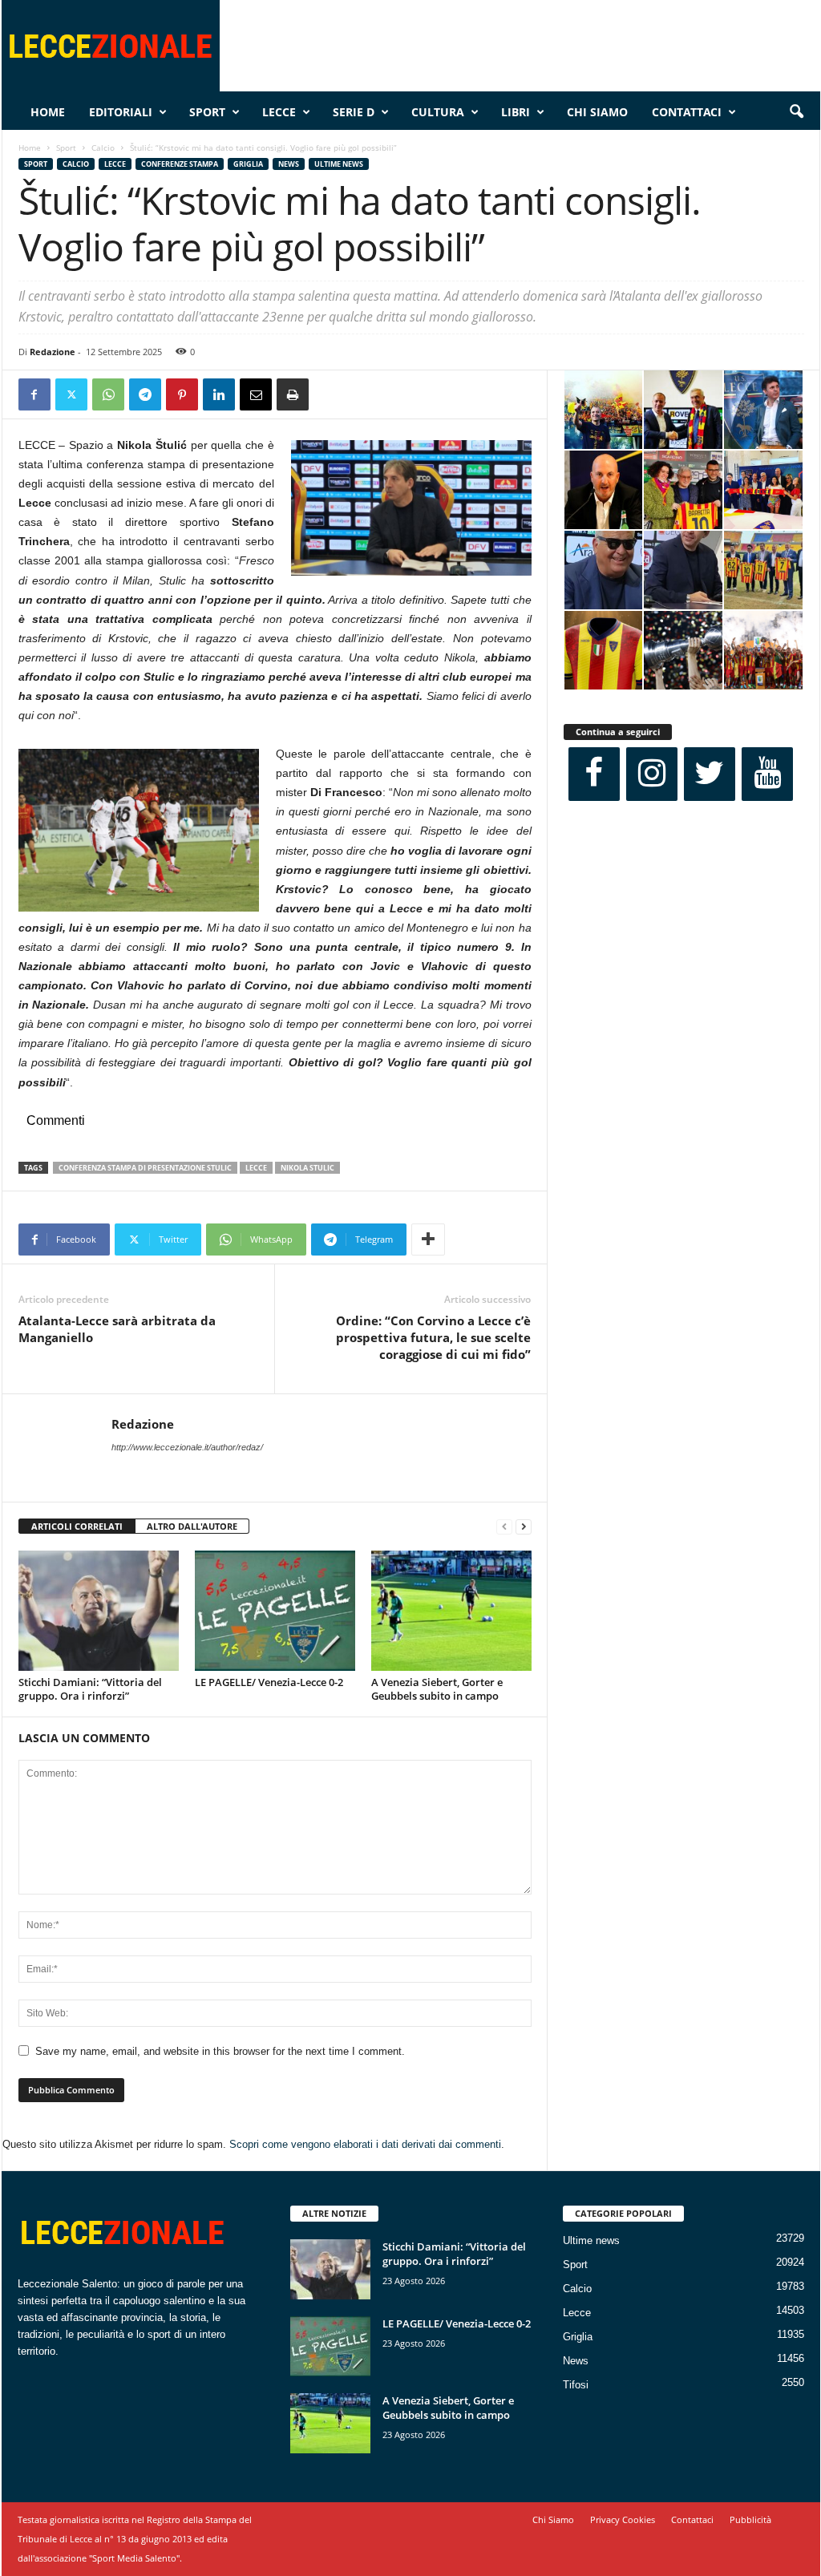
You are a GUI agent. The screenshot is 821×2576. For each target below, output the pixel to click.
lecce (256, 1168)
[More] (428, 1239)
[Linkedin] (219, 394)
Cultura (438, 112)
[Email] (256, 394)
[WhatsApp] (108, 394)
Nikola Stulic (307, 1168)
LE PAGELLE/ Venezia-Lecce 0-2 (269, 1682)
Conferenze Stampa (180, 164)
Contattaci (687, 112)
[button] (796, 112)
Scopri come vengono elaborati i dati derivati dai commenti (365, 2144)
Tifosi (576, 2385)
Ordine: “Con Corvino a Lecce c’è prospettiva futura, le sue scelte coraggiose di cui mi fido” (433, 1337)
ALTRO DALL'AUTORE (192, 1526)
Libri (516, 112)
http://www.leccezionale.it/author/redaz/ (187, 1447)
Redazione (53, 352)
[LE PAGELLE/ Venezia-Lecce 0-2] (275, 1611)
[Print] (293, 394)
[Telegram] (145, 394)
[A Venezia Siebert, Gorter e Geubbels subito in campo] (451, 1611)
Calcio (103, 148)
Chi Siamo (597, 112)
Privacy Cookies (623, 2519)
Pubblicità (750, 2519)
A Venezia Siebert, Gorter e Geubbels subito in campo (437, 1689)
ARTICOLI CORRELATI (77, 1526)
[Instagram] (652, 774)
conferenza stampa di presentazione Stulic (145, 1168)
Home (48, 112)
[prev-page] (504, 1527)
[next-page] (524, 1527)
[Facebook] (34, 394)
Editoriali (121, 112)
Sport (207, 112)
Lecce (279, 112)
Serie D (354, 112)
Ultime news (339, 164)
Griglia (248, 164)
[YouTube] (767, 774)
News (289, 164)
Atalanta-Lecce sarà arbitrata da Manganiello (117, 1329)
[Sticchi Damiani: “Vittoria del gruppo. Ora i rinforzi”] (99, 1611)
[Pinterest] (182, 394)
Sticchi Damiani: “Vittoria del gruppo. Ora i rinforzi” (90, 1689)
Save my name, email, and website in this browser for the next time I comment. (220, 2051)
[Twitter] (71, 394)
